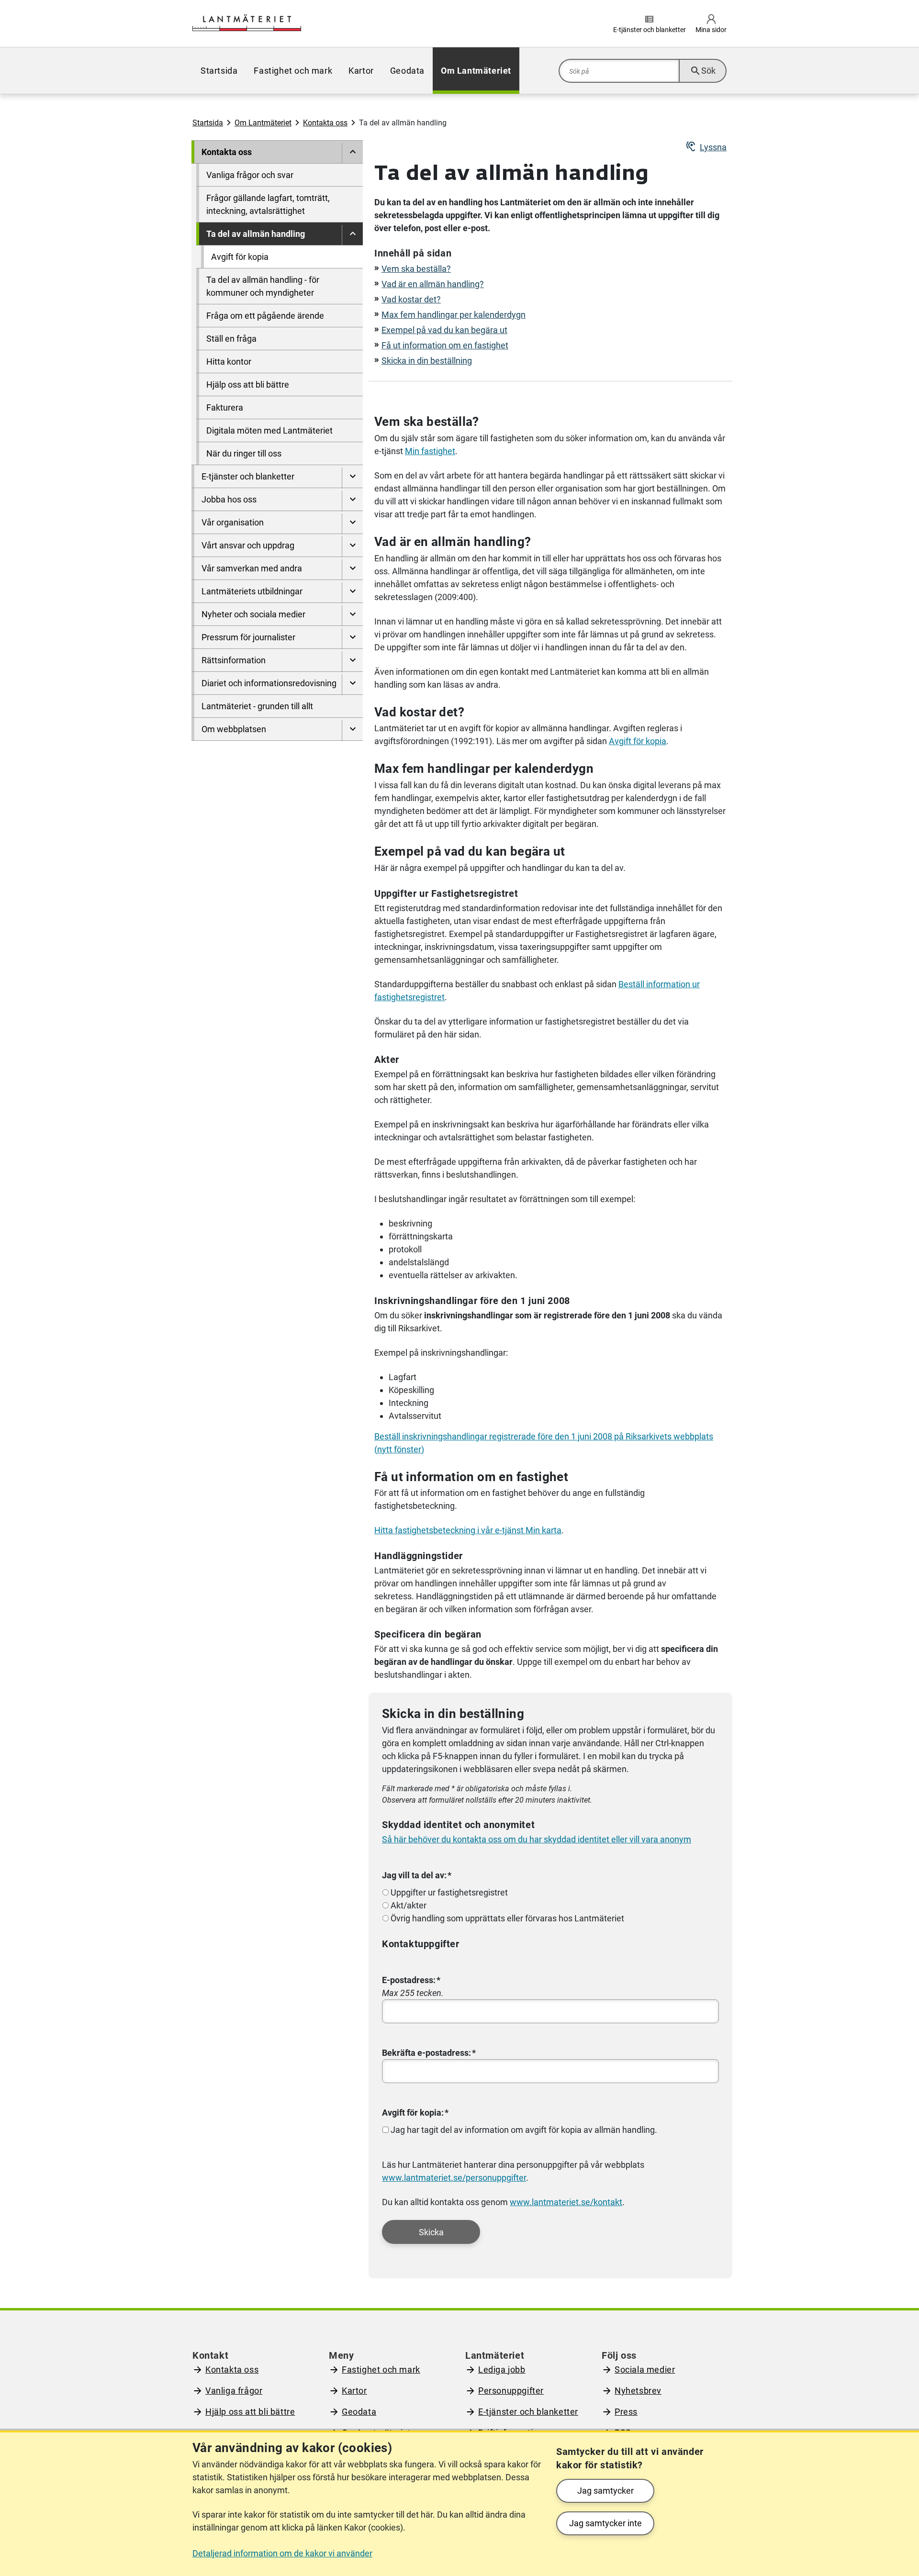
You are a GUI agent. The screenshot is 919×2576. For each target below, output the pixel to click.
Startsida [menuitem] (219, 71)
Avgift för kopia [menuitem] (240, 257)
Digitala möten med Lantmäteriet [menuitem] (269, 430)
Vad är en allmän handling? (433, 284)
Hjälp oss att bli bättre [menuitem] (248, 385)
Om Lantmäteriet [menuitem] (476, 71)
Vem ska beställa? (416, 269)
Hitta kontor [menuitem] (229, 362)
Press (626, 2412)
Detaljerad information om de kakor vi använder (282, 2553)
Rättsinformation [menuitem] (234, 660)
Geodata (359, 2412)
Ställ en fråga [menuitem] (231, 339)
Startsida (208, 123)
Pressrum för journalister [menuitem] (248, 637)
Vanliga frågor (234, 2391)
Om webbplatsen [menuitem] (234, 729)
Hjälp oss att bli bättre (250, 2412)
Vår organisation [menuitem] (233, 522)
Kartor (354, 2391)
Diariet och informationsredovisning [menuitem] (269, 683)
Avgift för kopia (638, 741)
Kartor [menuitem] (361, 71)
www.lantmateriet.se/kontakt (566, 2202)
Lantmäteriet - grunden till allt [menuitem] (257, 706)
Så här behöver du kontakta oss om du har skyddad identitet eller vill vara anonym (537, 1839)
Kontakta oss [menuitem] (227, 152)
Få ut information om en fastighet (445, 345)
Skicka (431, 2232)
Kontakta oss (325, 123)
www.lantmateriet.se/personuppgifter (454, 2178)
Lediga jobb (502, 2370)
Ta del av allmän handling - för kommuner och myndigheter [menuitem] (263, 286)
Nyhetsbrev (638, 2391)
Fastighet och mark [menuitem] (293, 71)
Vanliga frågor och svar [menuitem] (250, 175)
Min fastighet (430, 451)
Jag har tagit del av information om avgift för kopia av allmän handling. (524, 2130)
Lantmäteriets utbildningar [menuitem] (252, 591)
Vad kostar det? (411, 299)
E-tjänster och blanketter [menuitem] (248, 476)
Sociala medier (645, 2370)
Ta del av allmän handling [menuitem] (256, 234)
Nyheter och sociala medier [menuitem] (253, 614)
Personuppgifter (511, 2391)
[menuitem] (352, 154)
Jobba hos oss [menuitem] (229, 499)
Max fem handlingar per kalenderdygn (454, 315)
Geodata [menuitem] (407, 71)
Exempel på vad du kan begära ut (444, 330)
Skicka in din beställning (427, 361)
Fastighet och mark (381, 2370)
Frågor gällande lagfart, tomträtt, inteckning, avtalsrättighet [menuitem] (268, 204)
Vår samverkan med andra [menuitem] (252, 568)
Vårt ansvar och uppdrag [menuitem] (248, 545)
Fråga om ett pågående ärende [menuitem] (265, 316)
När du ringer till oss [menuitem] (244, 453)
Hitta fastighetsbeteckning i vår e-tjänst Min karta (468, 1530)
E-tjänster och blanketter (528, 2412)
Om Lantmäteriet (263, 123)
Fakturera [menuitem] (225, 407)
